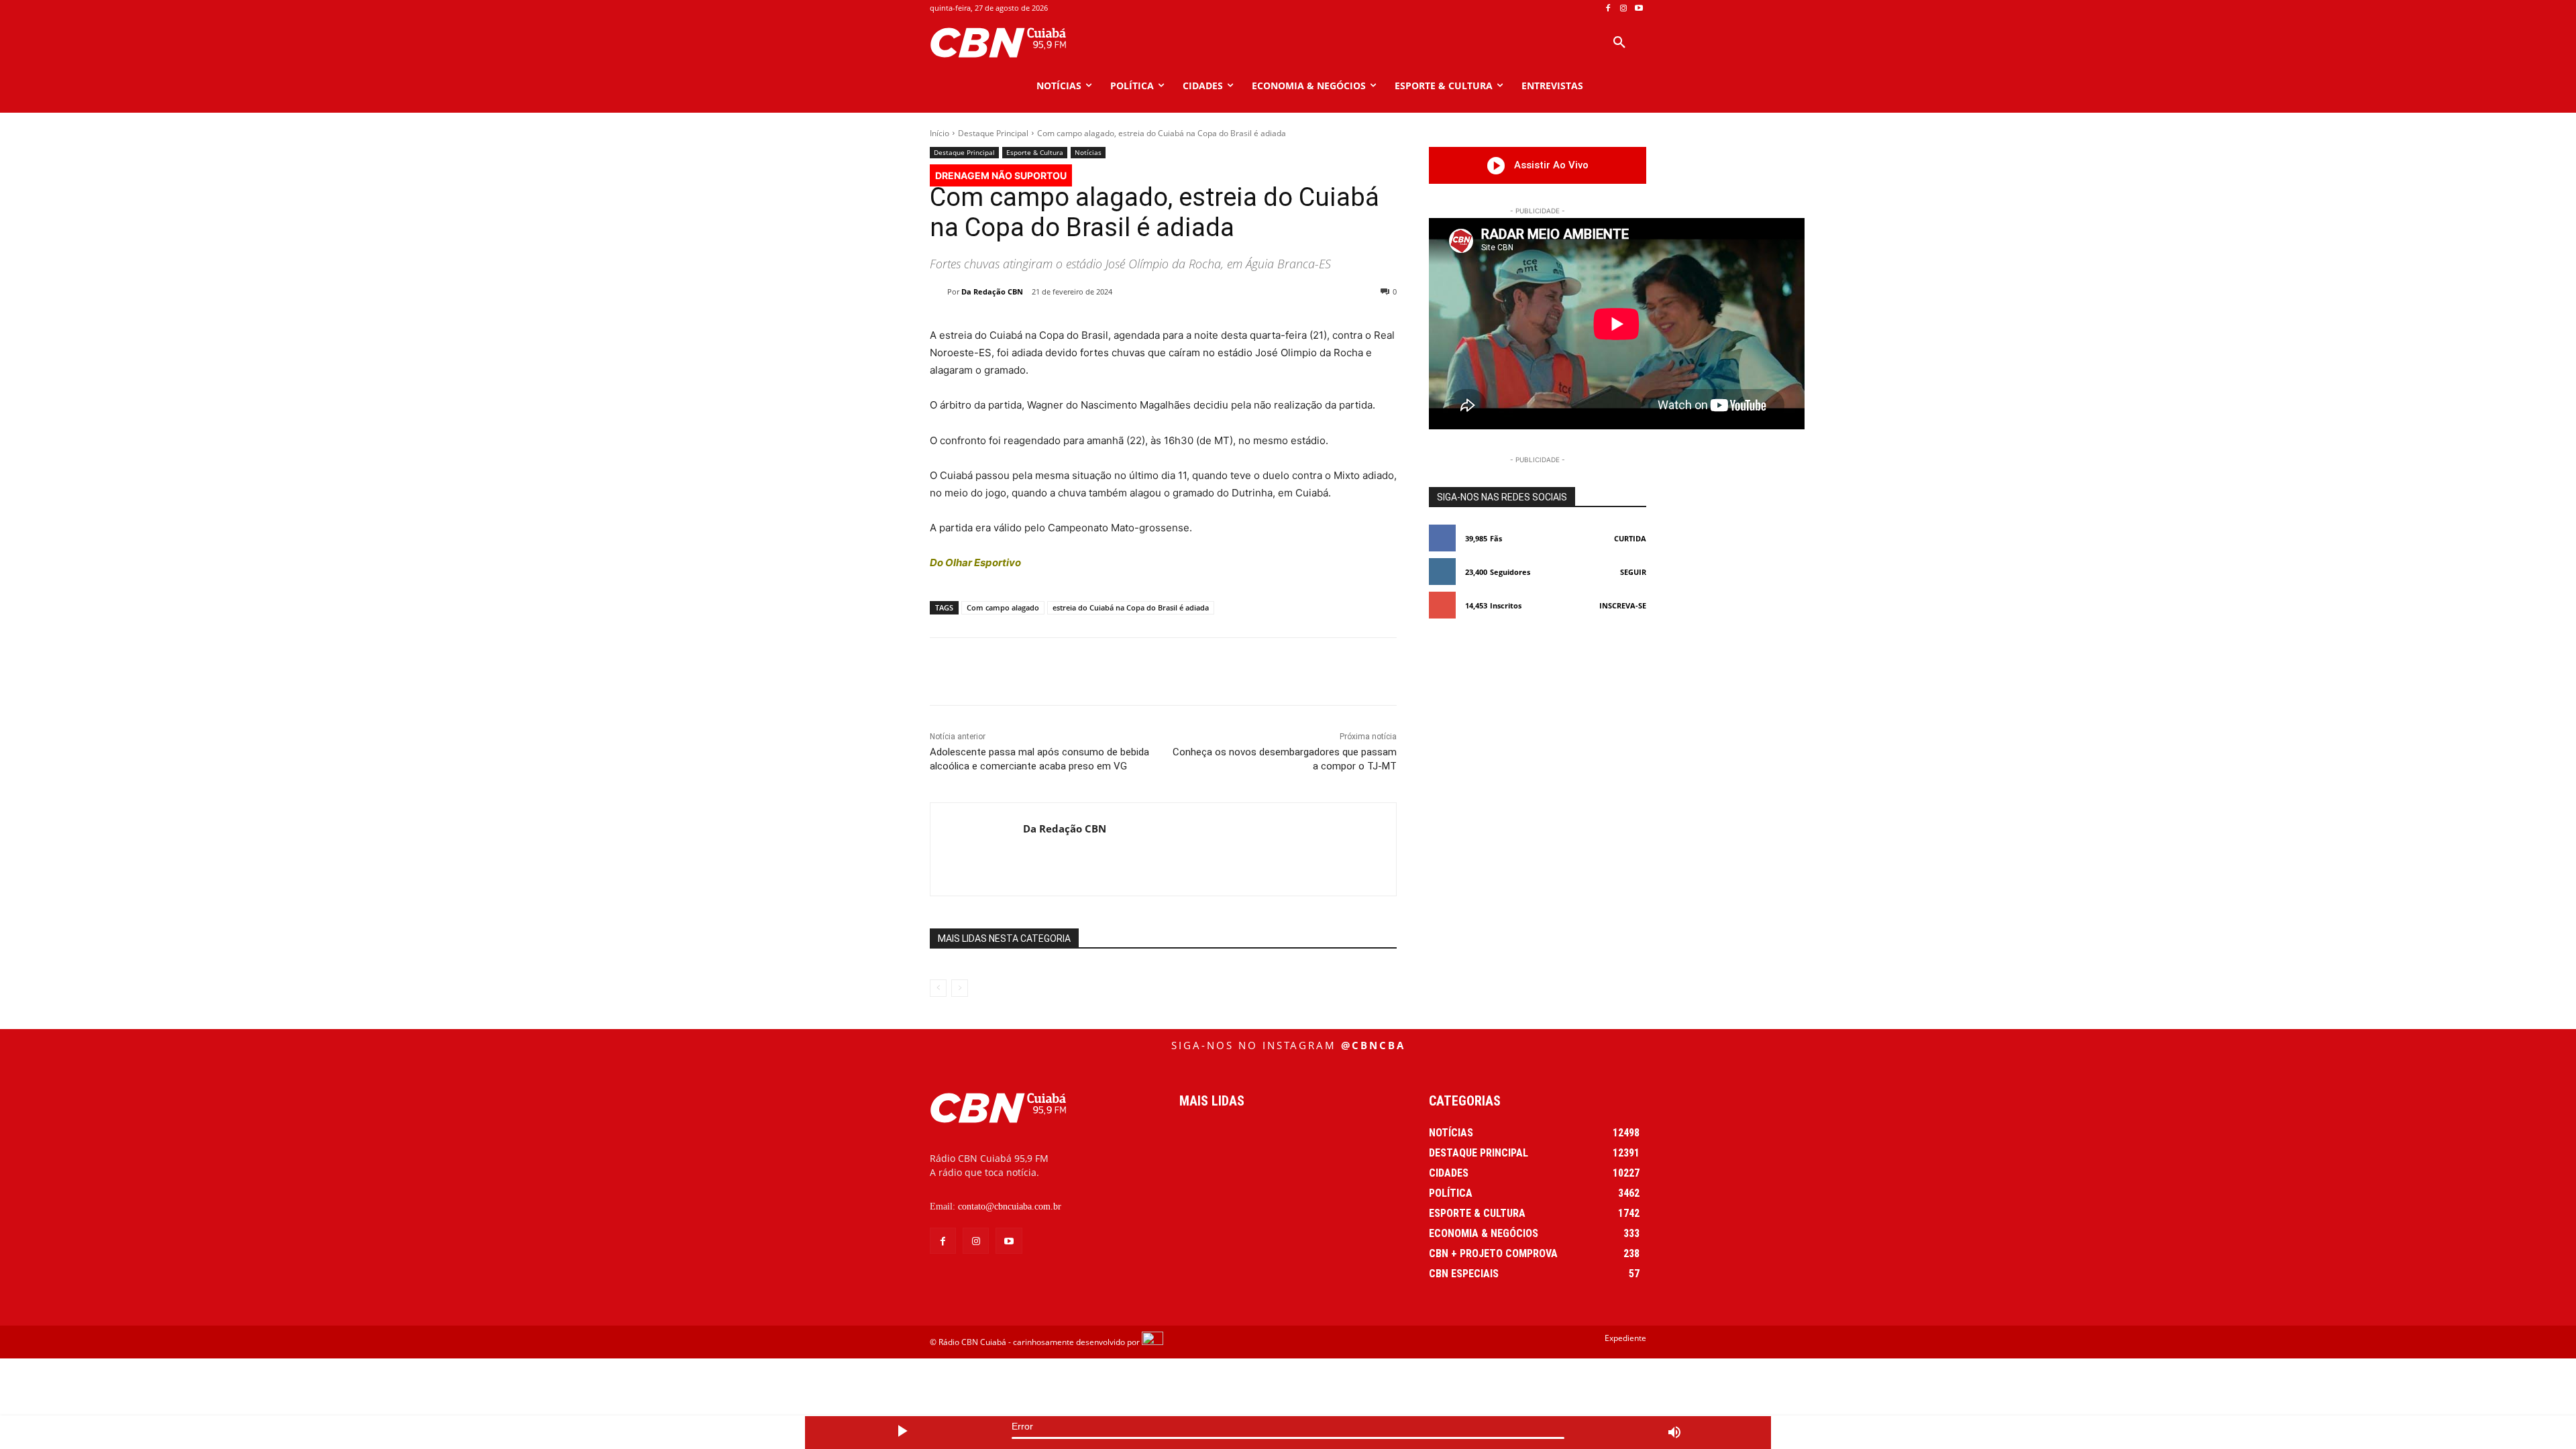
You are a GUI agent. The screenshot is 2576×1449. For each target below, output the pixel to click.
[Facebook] (1608, 8)
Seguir (1633, 572)
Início (940, 133)
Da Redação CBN (992, 291)
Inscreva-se (1623, 605)
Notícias (1088, 152)
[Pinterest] (1109, 672)
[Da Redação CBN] (938, 292)
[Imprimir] (1232, 672)
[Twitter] (1078, 672)
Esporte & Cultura (1035, 152)
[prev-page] (938, 988)
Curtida (1630, 538)
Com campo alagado (1003, 607)
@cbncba (1373, 1045)
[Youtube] (1639, 8)
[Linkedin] (1171, 672)
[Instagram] (1623, 8)
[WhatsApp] (1140, 672)
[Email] (1201, 672)
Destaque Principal (993, 133)
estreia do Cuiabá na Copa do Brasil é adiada (1131, 607)
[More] (1264, 672)
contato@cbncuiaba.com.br (1010, 1206)
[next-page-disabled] (960, 988)
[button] (1619, 43)
